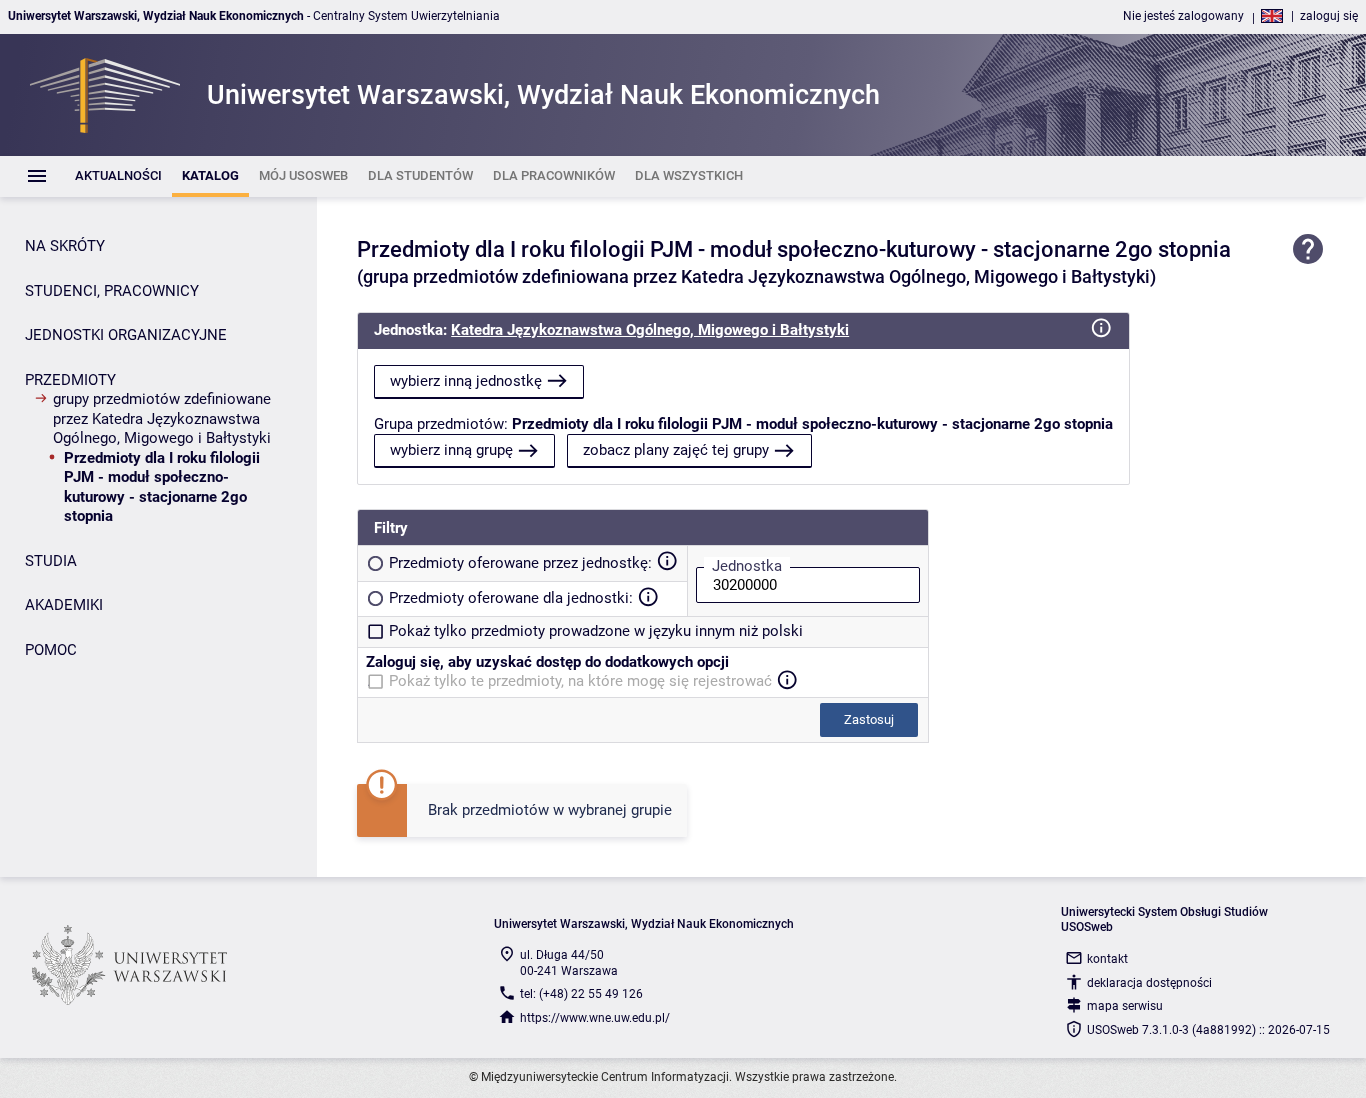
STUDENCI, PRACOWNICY (112, 291)
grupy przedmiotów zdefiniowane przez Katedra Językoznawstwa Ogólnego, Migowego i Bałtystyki (162, 418)
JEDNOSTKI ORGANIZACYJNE (126, 335)
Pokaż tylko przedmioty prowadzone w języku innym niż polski (596, 631)
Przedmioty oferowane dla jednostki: (511, 598)
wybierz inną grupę (451, 450)
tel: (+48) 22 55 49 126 (581, 994)
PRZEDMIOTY (70, 380)
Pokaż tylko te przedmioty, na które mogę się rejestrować (580, 681)
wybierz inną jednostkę (466, 381)
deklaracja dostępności (1149, 983)
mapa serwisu (1125, 1006)
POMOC (51, 650)
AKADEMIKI (64, 605)
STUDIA (51, 561)
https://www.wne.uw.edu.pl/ (595, 1018)
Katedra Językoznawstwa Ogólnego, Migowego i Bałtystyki (650, 330)
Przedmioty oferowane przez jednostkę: (520, 563)
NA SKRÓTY (65, 246)
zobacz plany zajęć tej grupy (676, 450)
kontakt (1107, 959)
